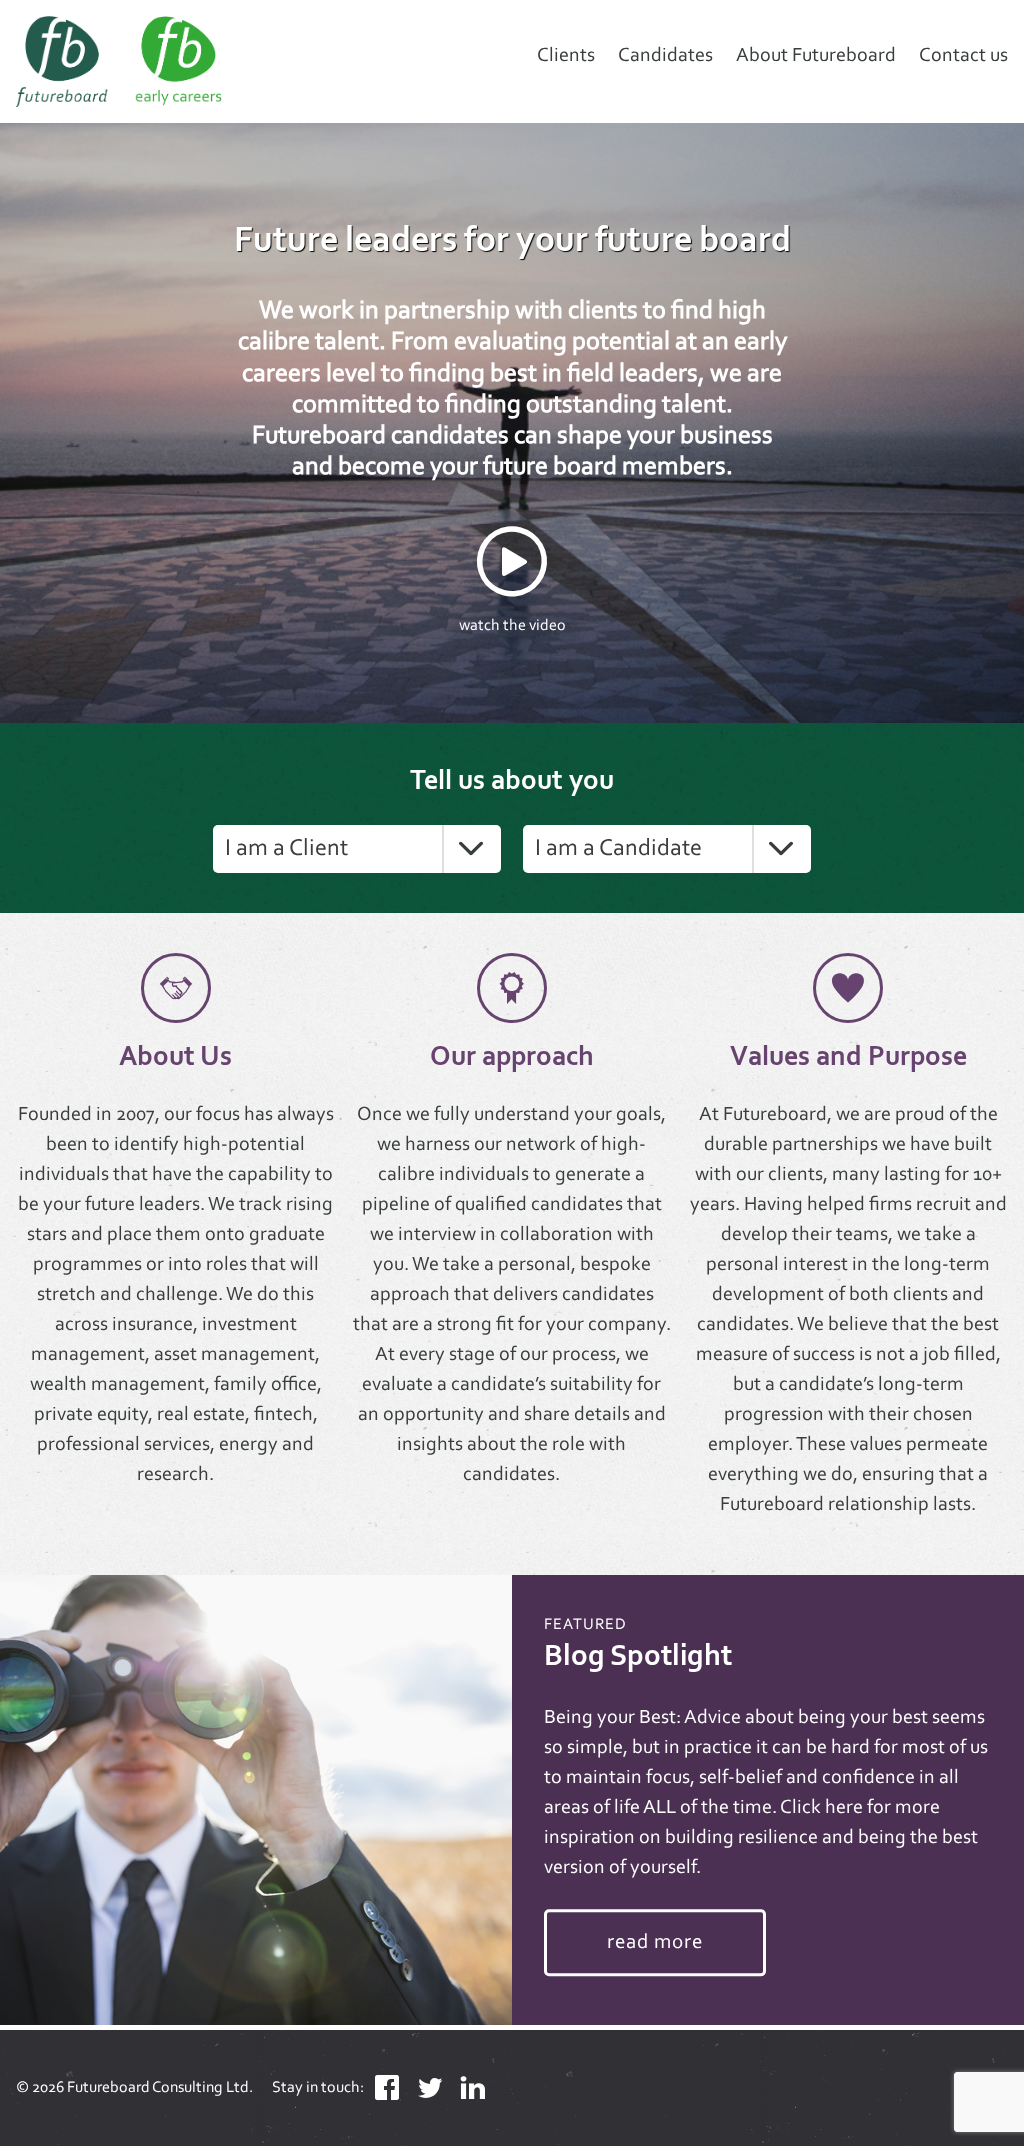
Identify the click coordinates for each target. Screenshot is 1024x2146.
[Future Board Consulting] (160, 61)
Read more (655, 1942)
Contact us (963, 56)
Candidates (665, 56)
